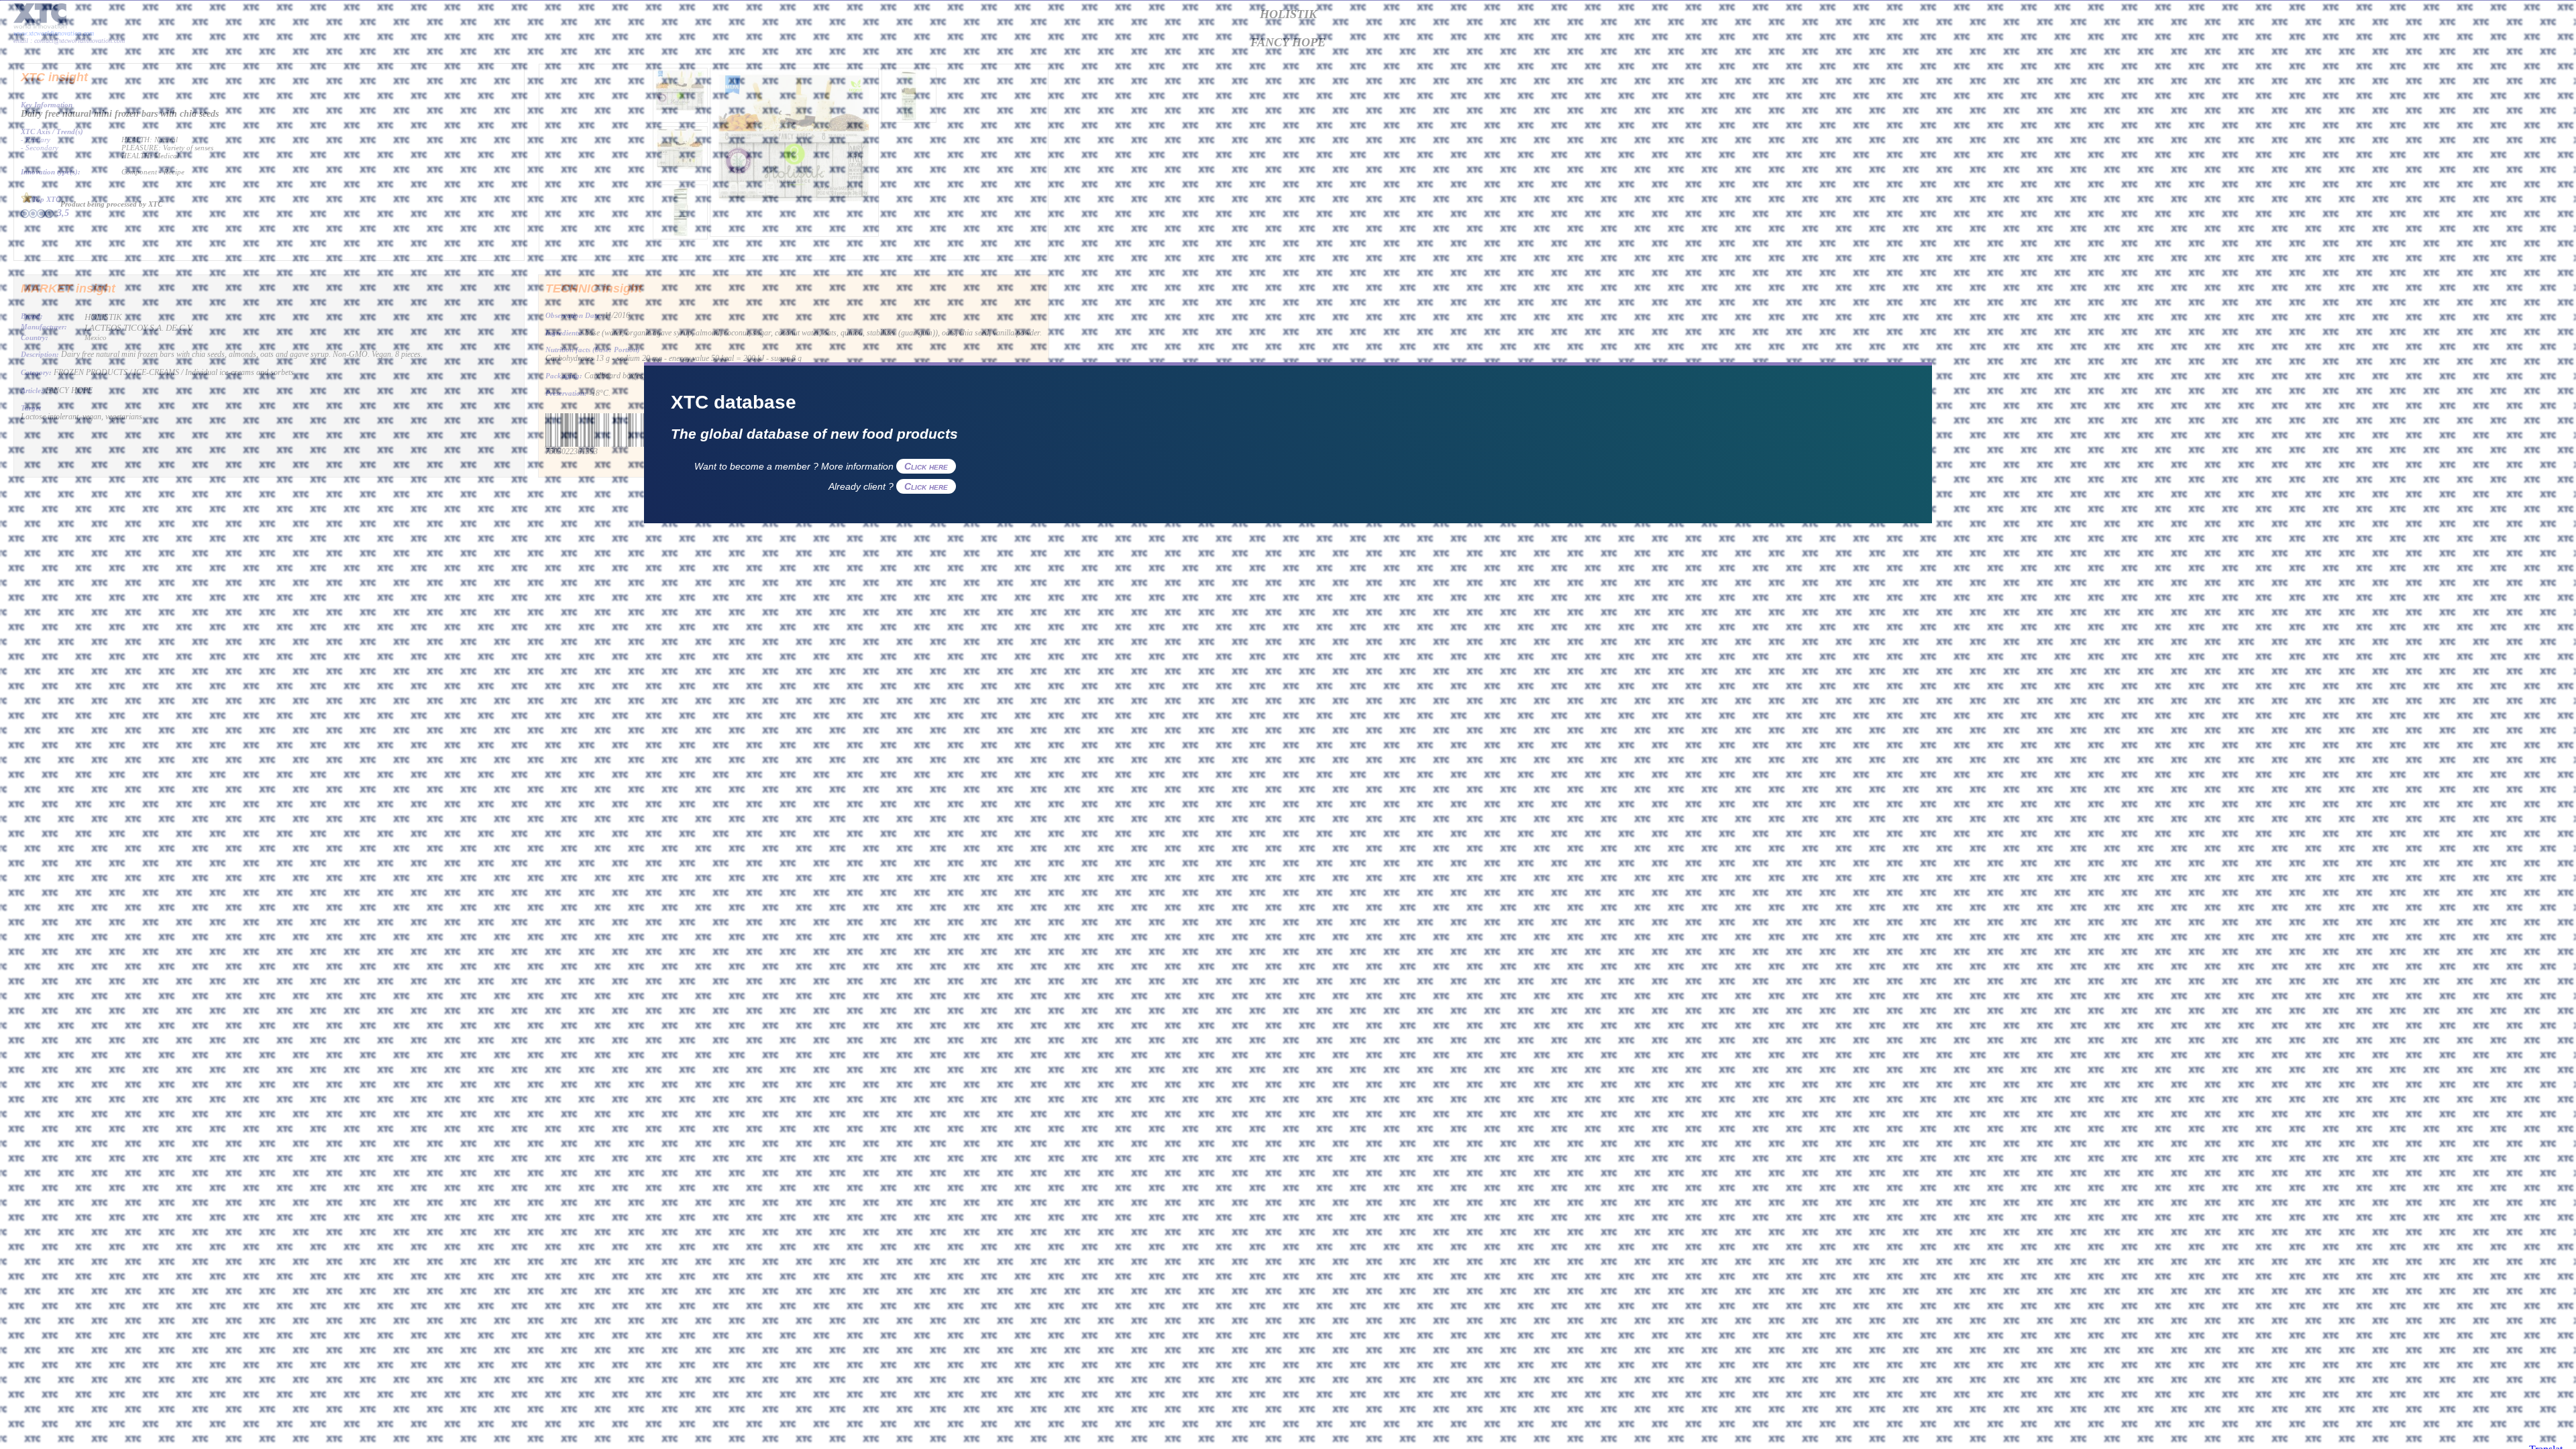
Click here (926, 466)
